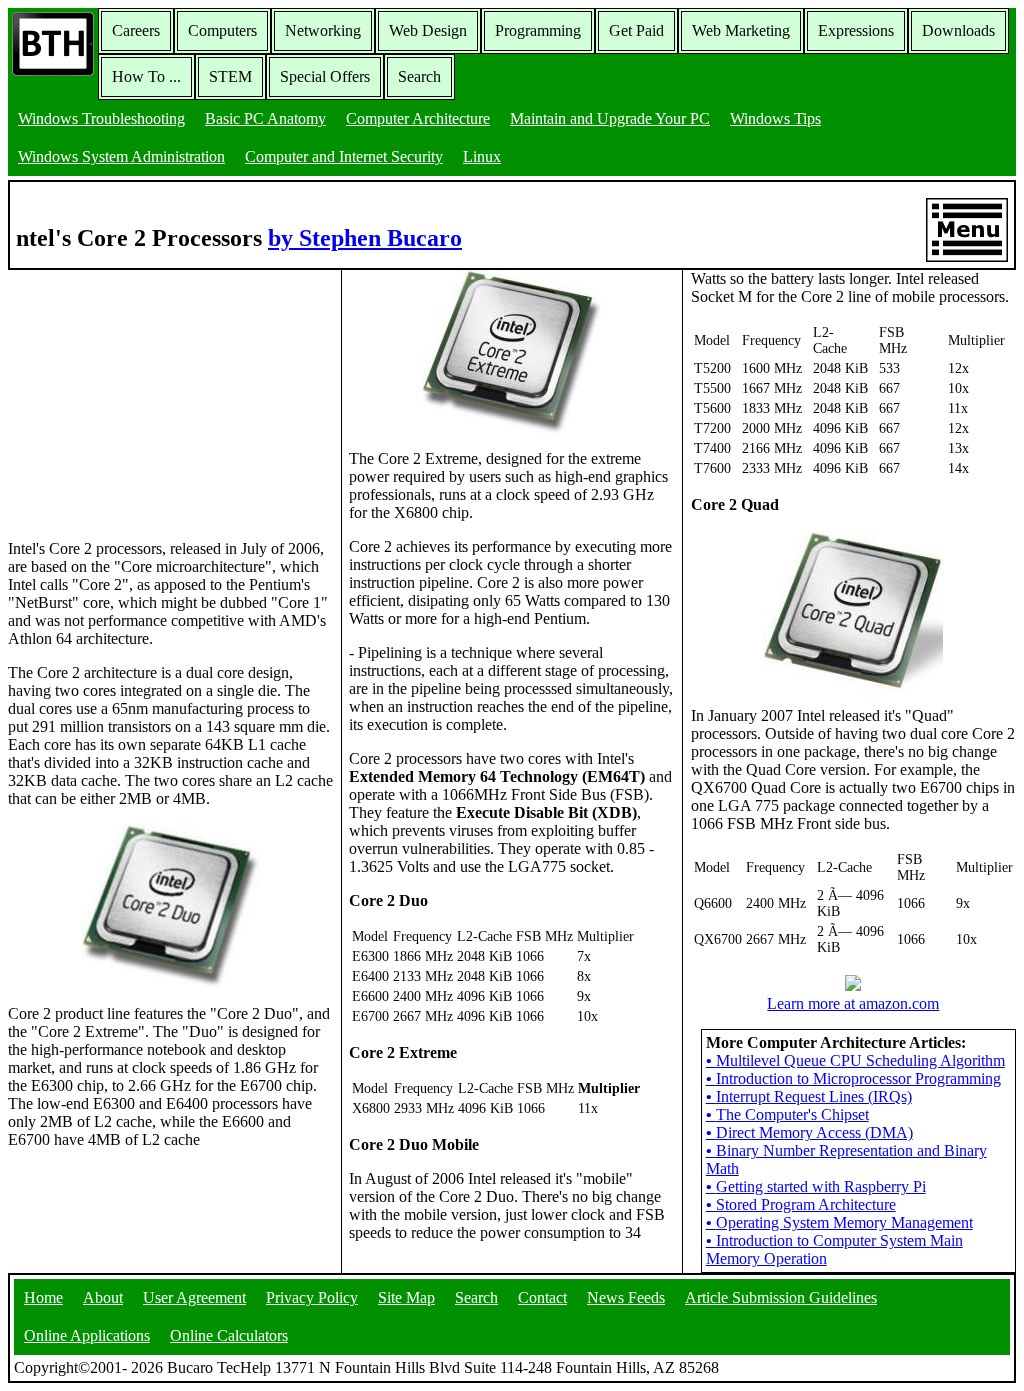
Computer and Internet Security (344, 156)
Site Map (406, 1297)
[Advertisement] (158, 395)
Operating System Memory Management (839, 1222)
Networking (323, 30)
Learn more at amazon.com (853, 1003)
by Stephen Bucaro (365, 238)
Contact (542, 1297)
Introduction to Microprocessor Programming (853, 1078)
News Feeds (626, 1297)
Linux (482, 156)
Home (43, 1297)
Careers (136, 30)
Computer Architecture (418, 118)
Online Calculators (229, 1335)
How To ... (146, 76)
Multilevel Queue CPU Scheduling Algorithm (855, 1060)
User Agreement (194, 1297)
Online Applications (87, 1335)
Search (419, 76)
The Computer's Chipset (787, 1114)
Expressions (856, 30)
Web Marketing (741, 30)
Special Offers (325, 76)
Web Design (428, 30)
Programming (538, 30)
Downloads (958, 30)
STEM (230, 76)
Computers (222, 30)
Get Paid (636, 30)
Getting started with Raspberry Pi (816, 1186)
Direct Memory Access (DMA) (809, 1132)
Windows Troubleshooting (101, 118)
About (103, 1297)
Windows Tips (775, 118)
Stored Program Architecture (801, 1204)
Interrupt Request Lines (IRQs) (809, 1096)
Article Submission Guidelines (781, 1297)
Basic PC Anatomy (265, 118)
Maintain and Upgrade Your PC (610, 118)
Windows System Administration (121, 156)
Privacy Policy (312, 1297)
